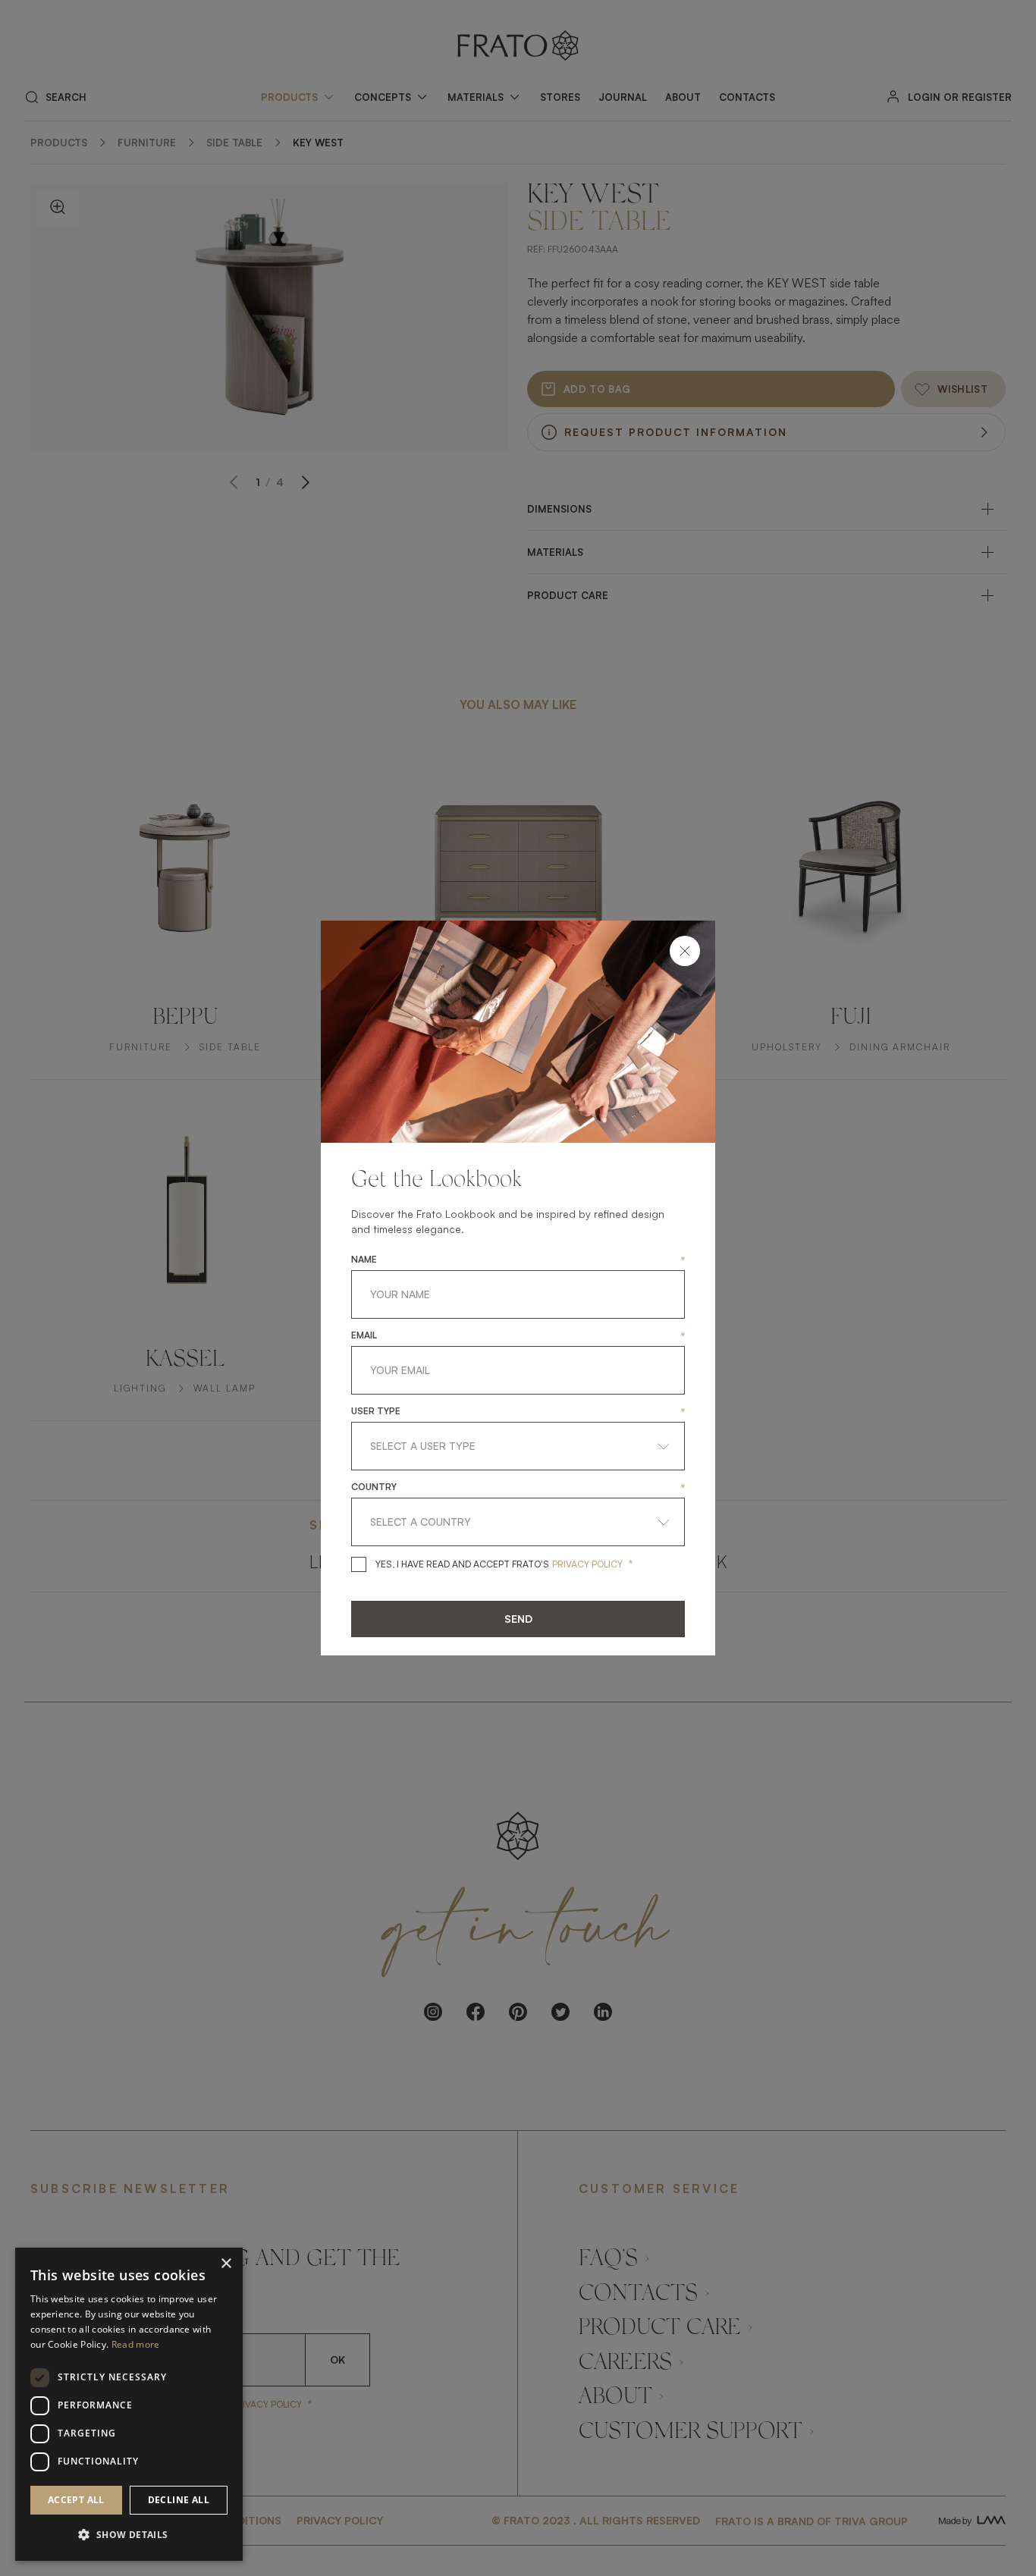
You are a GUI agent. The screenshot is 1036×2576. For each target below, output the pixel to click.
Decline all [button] (179, 2500)
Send (518, 1619)
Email (364, 1335)
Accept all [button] (76, 2500)
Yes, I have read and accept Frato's (462, 1564)
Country (374, 1487)
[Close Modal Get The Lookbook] (685, 951)
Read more (136, 2344)
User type (376, 1411)
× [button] (226, 2264)
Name (364, 1260)
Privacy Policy (587, 1564)
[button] (129, 2535)
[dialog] (129, 2404)
